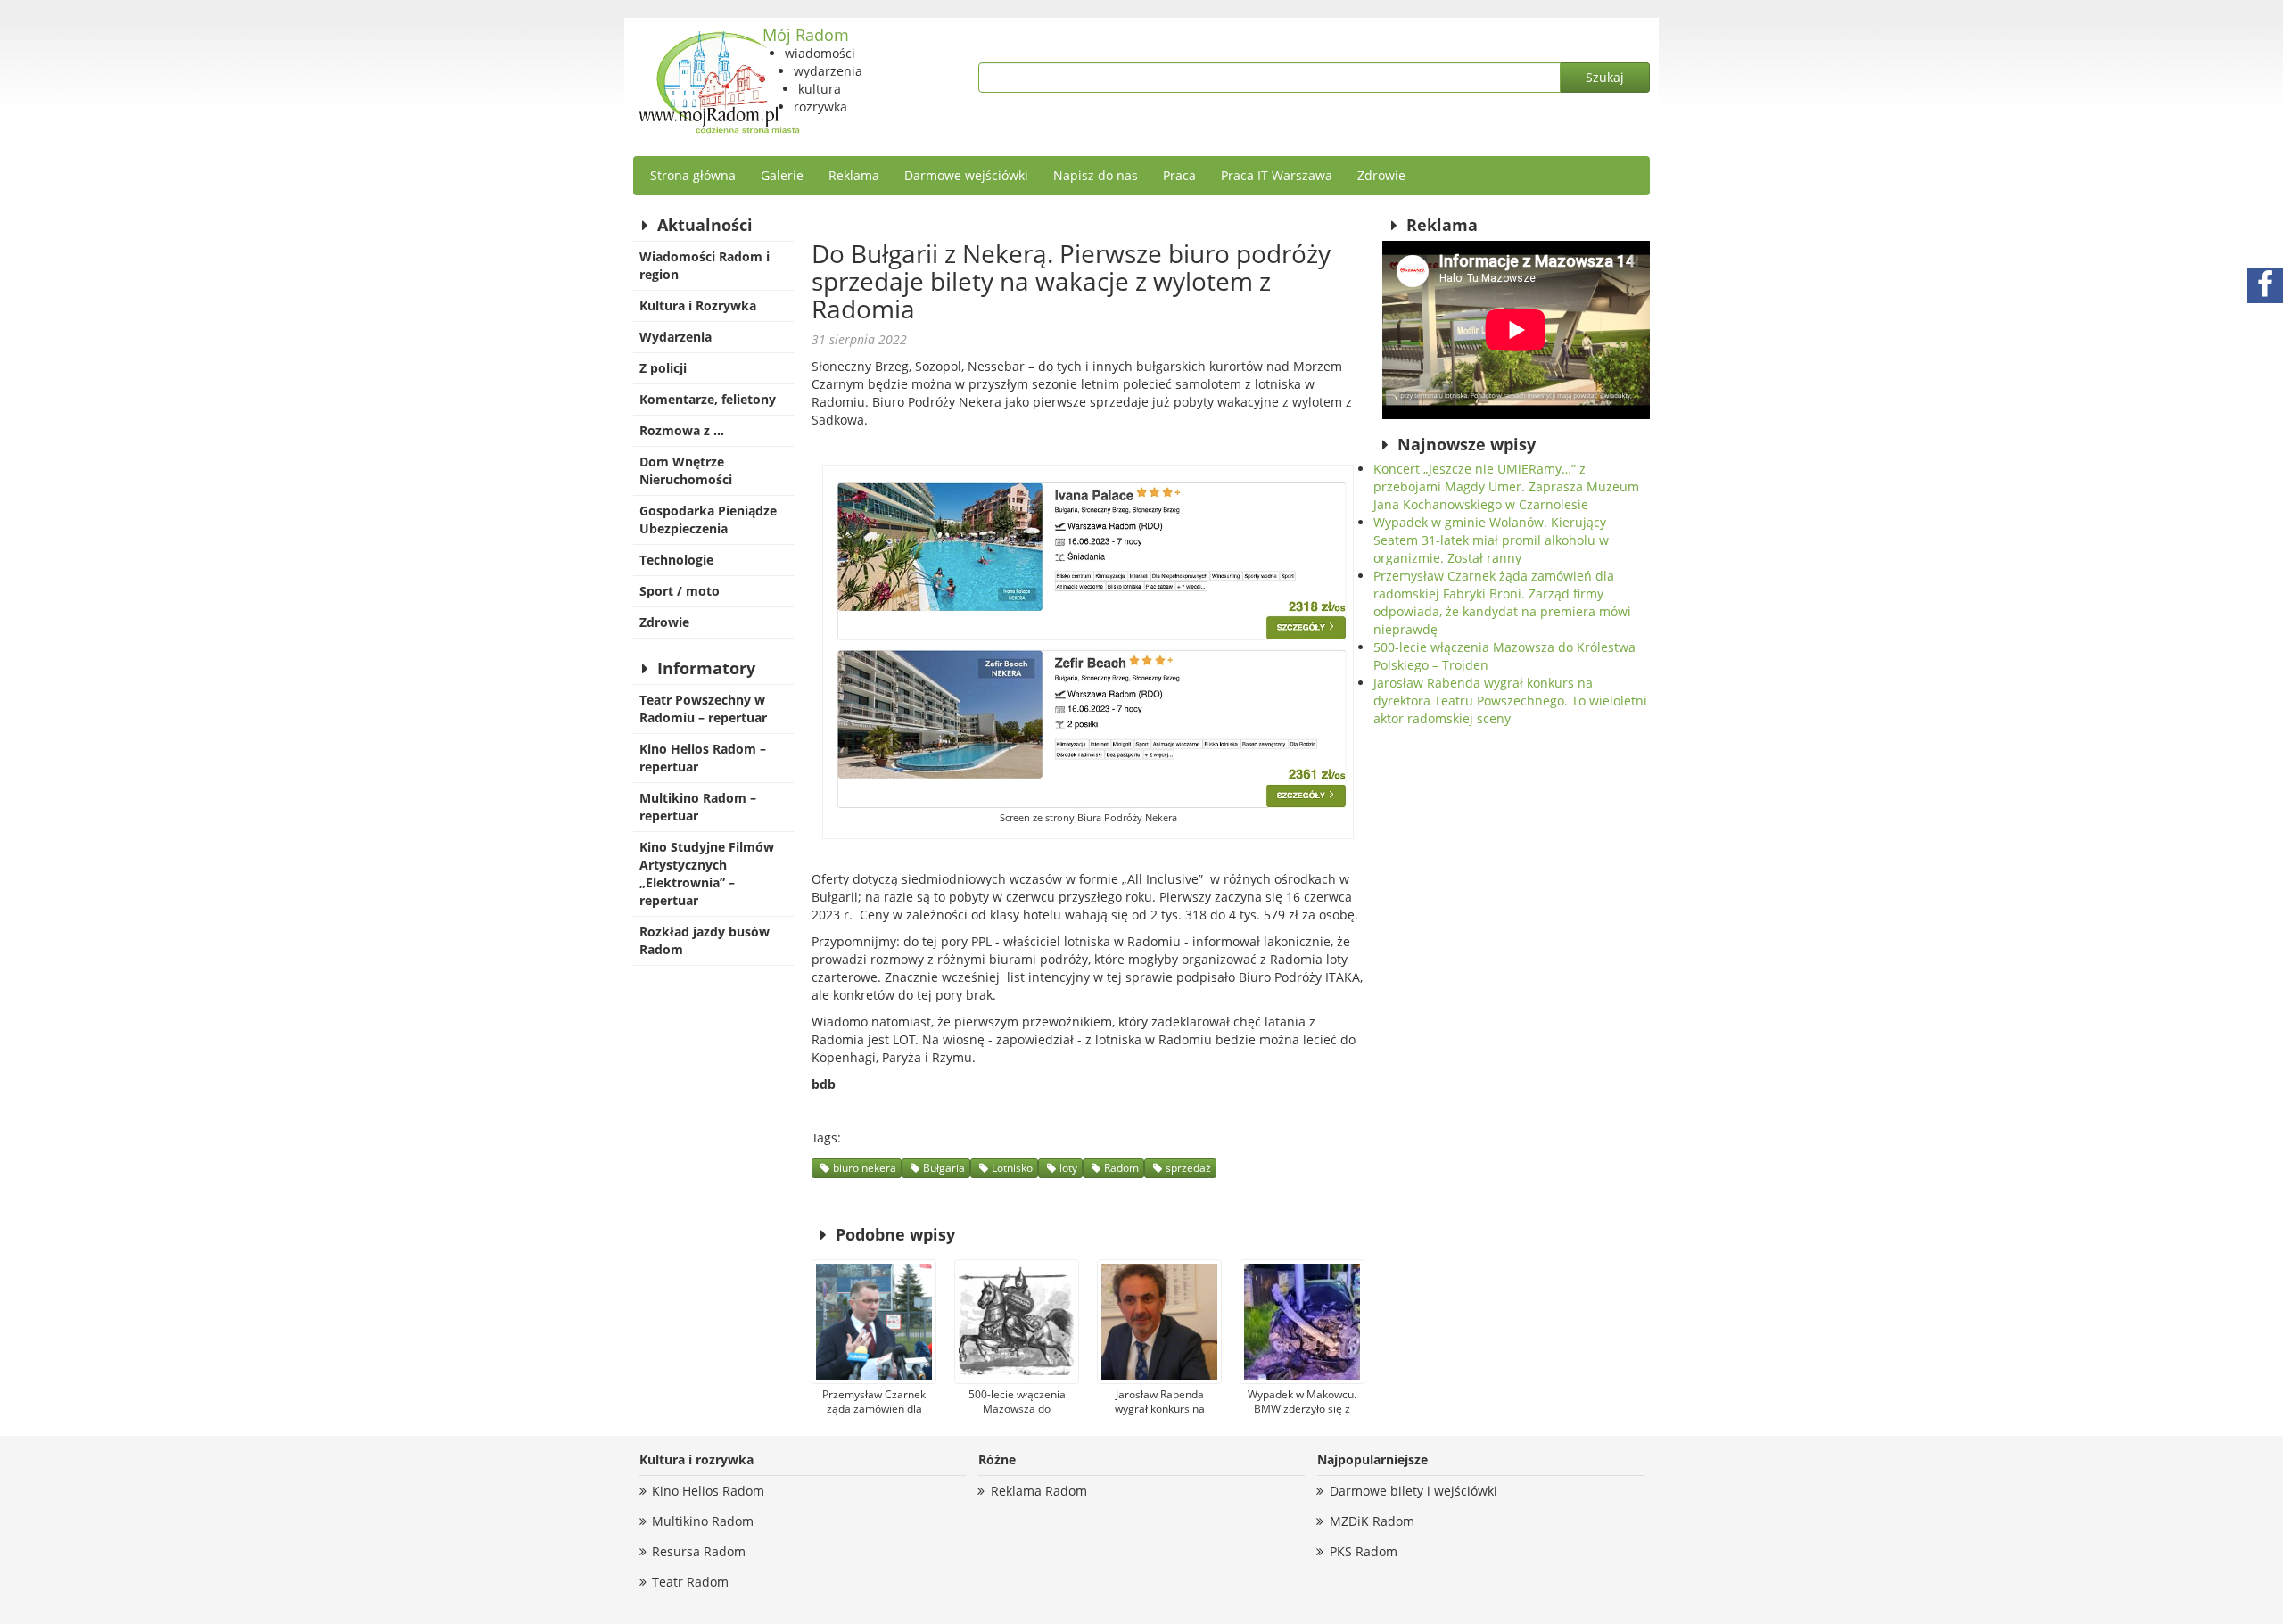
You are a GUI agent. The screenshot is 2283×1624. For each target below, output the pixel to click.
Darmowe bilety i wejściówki (1413, 1491)
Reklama (854, 175)
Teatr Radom (690, 1582)
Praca (1179, 175)
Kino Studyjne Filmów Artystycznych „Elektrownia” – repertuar (707, 874)
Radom (1121, 1168)
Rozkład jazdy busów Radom (705, 940)
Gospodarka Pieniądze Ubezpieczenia (708, 519)
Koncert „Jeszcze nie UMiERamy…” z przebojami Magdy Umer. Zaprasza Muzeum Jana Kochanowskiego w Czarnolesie (1506, 486)
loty (1068, 1168)
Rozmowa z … (682, 430)
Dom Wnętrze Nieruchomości (686, 470)
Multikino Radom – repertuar (698, 807)
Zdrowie (1381, 175)
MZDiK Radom (1372, 1521)
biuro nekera (865, 1168)
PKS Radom (1364, 1551)
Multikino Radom (703, 1521)
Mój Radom (806, 35)
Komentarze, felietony (708, 399)
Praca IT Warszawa (1277, 175)
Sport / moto (680, 591)
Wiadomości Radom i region (705, 265)
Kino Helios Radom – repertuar (703, 758)
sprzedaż (1188, 1168)
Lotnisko (1012, 1168)
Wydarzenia (676, 337)
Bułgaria (944, 1168)
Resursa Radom (699, 1551)
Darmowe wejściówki (966, 175)
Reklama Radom (1039, 1491)
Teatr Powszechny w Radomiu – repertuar (703, 709)
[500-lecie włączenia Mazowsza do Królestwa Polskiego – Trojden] (1017, 1322)
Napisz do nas (1096, 175)
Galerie (782, 175)
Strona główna (693, 175)
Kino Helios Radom (708, 1491)
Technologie (676, 560)
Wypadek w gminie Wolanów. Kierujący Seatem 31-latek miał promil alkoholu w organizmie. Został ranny (1491, 540)
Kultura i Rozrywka (698, 305)
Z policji (663, 368)
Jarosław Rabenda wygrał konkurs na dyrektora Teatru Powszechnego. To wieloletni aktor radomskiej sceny (1510, 701)
